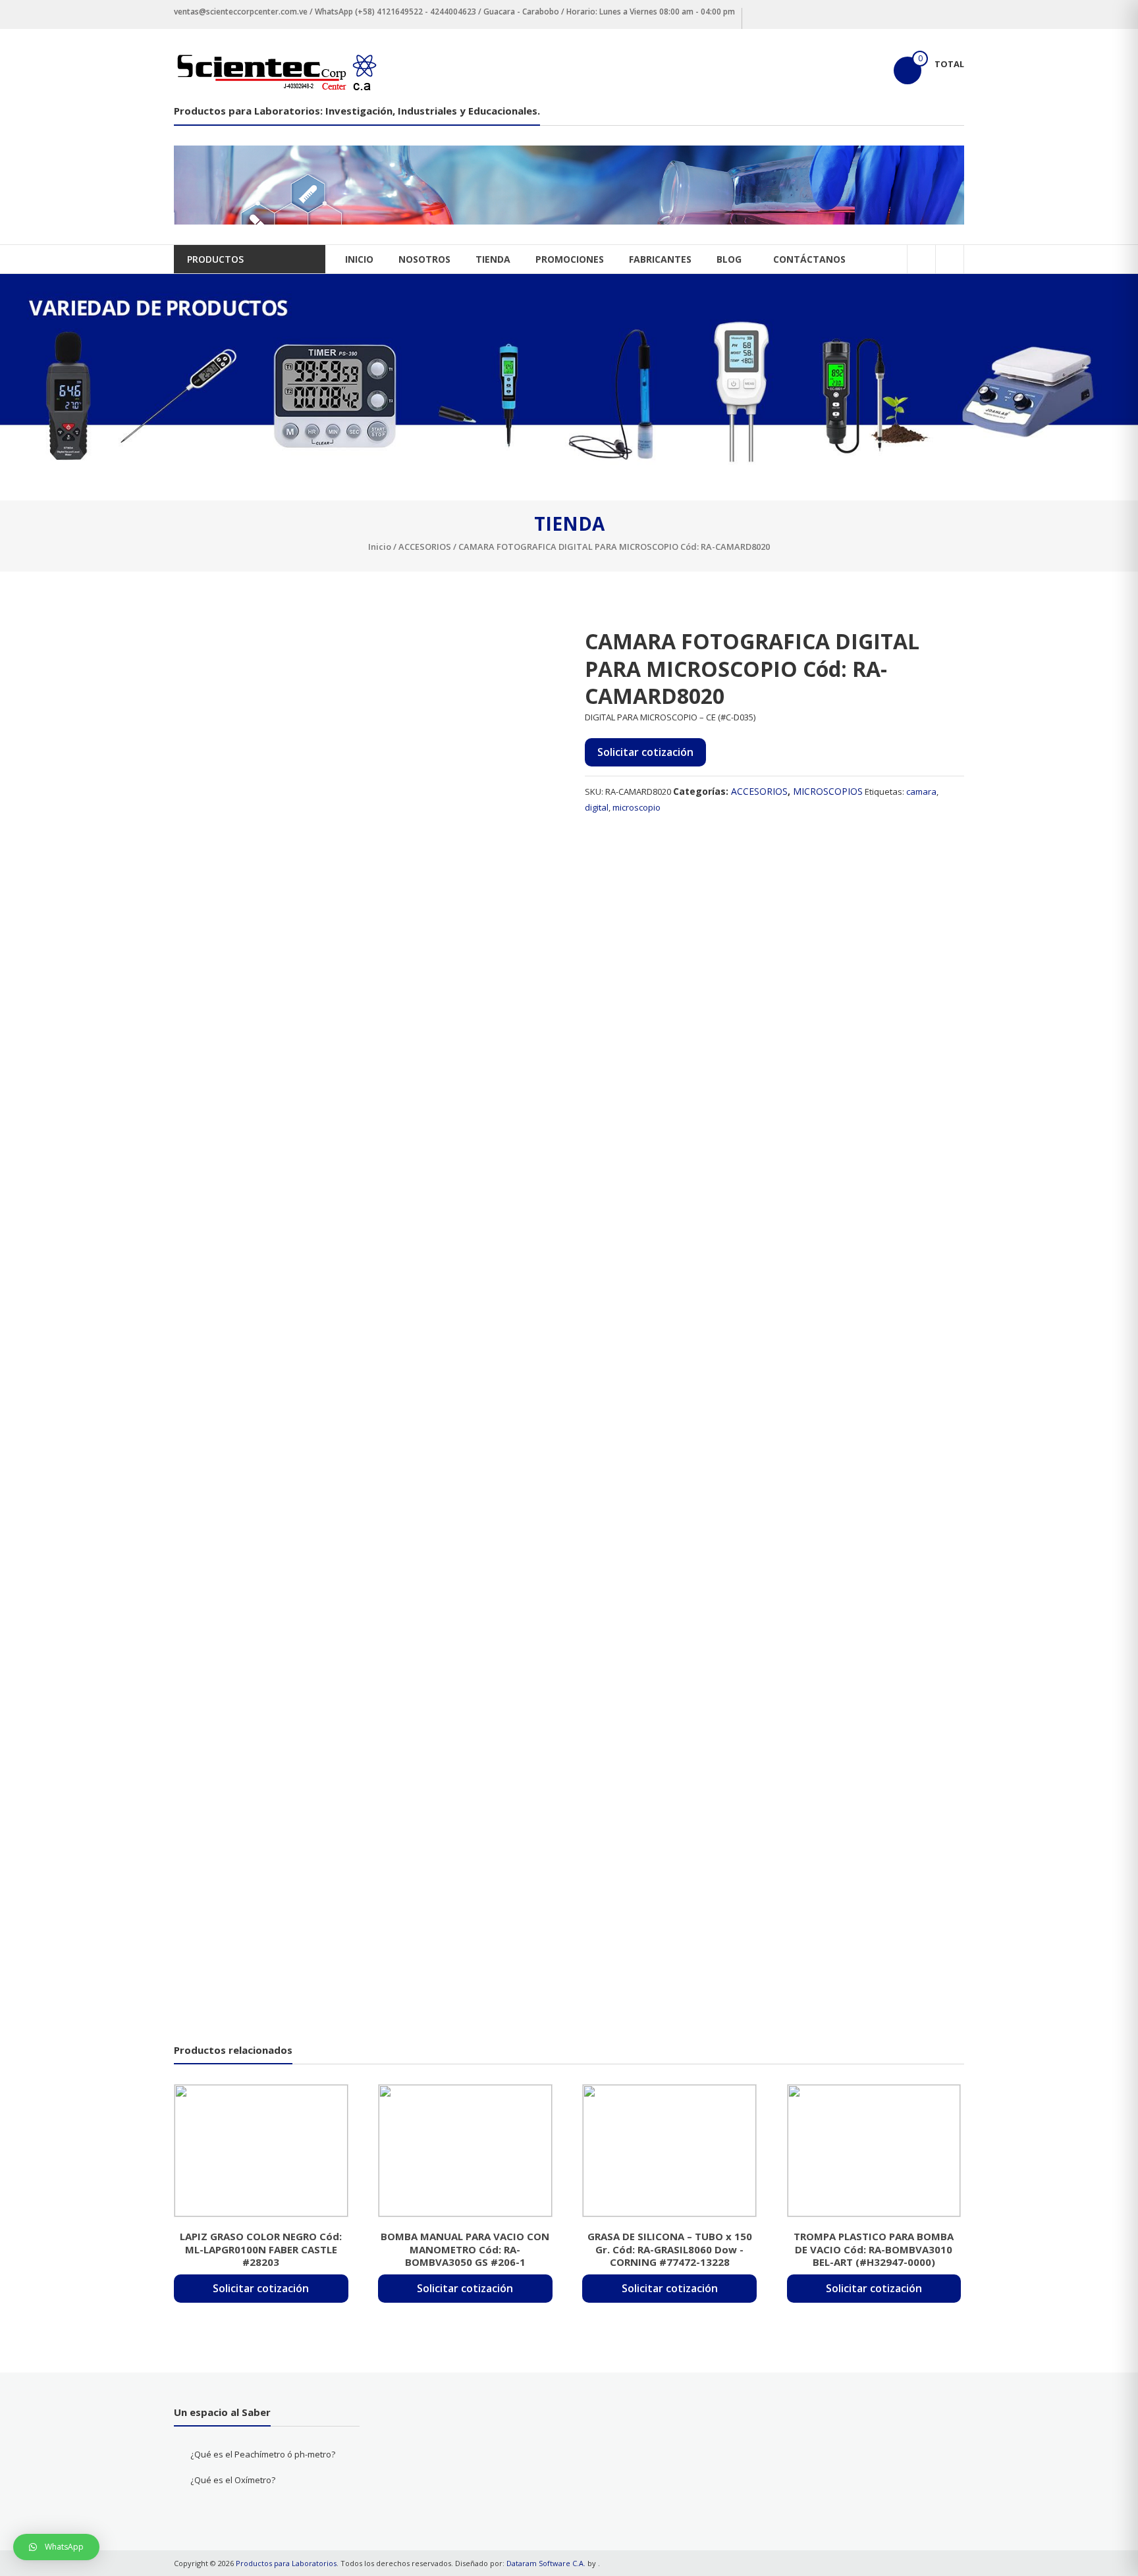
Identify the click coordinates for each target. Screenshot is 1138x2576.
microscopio (637, 807)
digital (597, 807)
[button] (56, 2547)
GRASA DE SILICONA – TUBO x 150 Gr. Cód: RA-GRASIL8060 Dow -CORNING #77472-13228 (670, 2249)
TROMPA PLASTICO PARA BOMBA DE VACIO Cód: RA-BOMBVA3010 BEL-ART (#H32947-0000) (874, 2249)
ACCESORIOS (425, 547)
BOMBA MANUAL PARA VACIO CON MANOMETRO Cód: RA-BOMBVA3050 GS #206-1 (465, 2249)
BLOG (729, 259)
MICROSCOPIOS (828, 791)
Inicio (380, 547)
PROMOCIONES (570, 259)
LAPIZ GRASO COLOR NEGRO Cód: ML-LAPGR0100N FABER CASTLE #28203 (261, 2249)
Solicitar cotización (645, 752)
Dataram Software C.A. (546, 2563)
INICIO (359, 259)
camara (921, 792)
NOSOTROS (424, 259)
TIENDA (493, 259)
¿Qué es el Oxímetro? (233, 2480)
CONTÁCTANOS (809, 259)
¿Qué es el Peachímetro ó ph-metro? (263, 2454)
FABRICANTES (660, 259)
